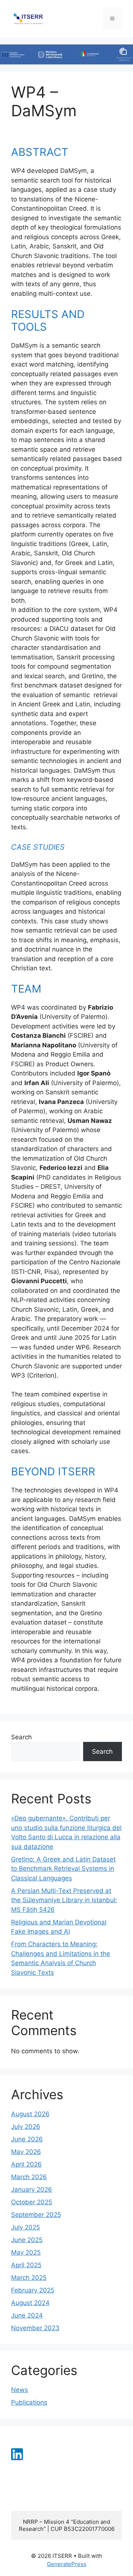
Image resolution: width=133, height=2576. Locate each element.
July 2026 (26, 2127)
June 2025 (27, 2240)
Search (21, 1737)
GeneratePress (67, 2564)
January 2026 (32, 2189)
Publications (29, 2402)
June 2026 (27, 2139)
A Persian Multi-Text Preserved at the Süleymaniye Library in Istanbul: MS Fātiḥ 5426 (64, 1900)
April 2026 (26, 2164)
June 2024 (27, 2315)
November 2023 (35, 2328)
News (20, 2390)
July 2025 (25, 2227)
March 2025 (29, 2278)
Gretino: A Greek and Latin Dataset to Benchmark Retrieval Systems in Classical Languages (63, 1869)
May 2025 (26, 2252)
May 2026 (26, 2152)
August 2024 (30, 2303)
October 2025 (32, 2202)
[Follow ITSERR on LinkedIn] (17, 2458)
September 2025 (36, 2215)
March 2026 (29, 2177)
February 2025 (33, 2290)
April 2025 (26, 2265)
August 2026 (30, 2114)
